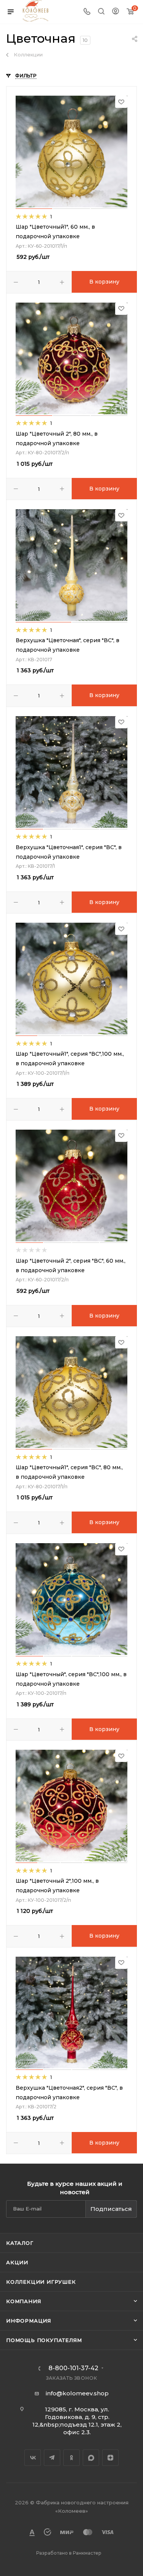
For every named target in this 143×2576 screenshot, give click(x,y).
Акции (17, 2262)
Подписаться (111, 2209)
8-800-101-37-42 (73, 2368)
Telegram (52, 2458)
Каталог (20, 2243)
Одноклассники (71, 2458)
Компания (23, 2301)
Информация (29, 2321)
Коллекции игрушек (41, 2282)
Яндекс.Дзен (110, 2458)
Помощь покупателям (44, 2340)
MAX (91, 2458)
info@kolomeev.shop (77, 2393)
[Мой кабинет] (116, 12)
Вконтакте (33, 2458)
